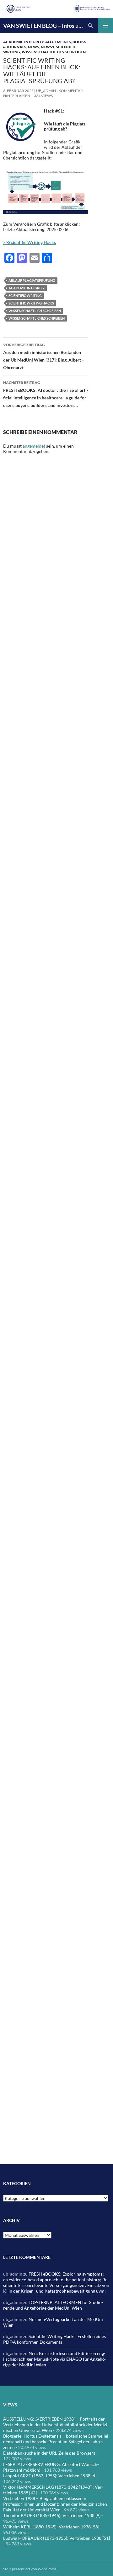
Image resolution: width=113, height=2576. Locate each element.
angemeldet (34, 446)
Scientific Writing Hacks (31, 303)
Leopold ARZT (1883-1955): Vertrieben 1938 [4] (50, 2476)
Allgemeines (58, 42)
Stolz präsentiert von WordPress (30, 2569)
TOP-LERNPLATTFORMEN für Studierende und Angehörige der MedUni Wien (53, 2305)
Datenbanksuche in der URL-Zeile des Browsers (49, 2453)
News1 (48, 47)
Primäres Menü (105, 26)
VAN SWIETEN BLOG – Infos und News (43, 26)
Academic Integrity (23, 42)
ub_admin (46, 91)
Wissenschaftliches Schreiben (54, 52)
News (34, 47)
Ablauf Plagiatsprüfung (32, 280)
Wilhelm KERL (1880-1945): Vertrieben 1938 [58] (51, 2527)
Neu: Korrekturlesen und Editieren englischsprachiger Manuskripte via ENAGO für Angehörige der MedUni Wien (55, 2359)
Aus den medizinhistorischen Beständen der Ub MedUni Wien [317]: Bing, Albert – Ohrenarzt (44, 356)
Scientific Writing (25, 296)
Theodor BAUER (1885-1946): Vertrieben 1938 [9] (52, 2515)
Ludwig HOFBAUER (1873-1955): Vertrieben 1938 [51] (56, 2538)
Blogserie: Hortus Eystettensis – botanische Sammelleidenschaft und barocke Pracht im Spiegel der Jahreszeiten (56, 2442)
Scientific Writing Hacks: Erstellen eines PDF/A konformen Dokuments (54, 2339)
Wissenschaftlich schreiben (35, 311)
